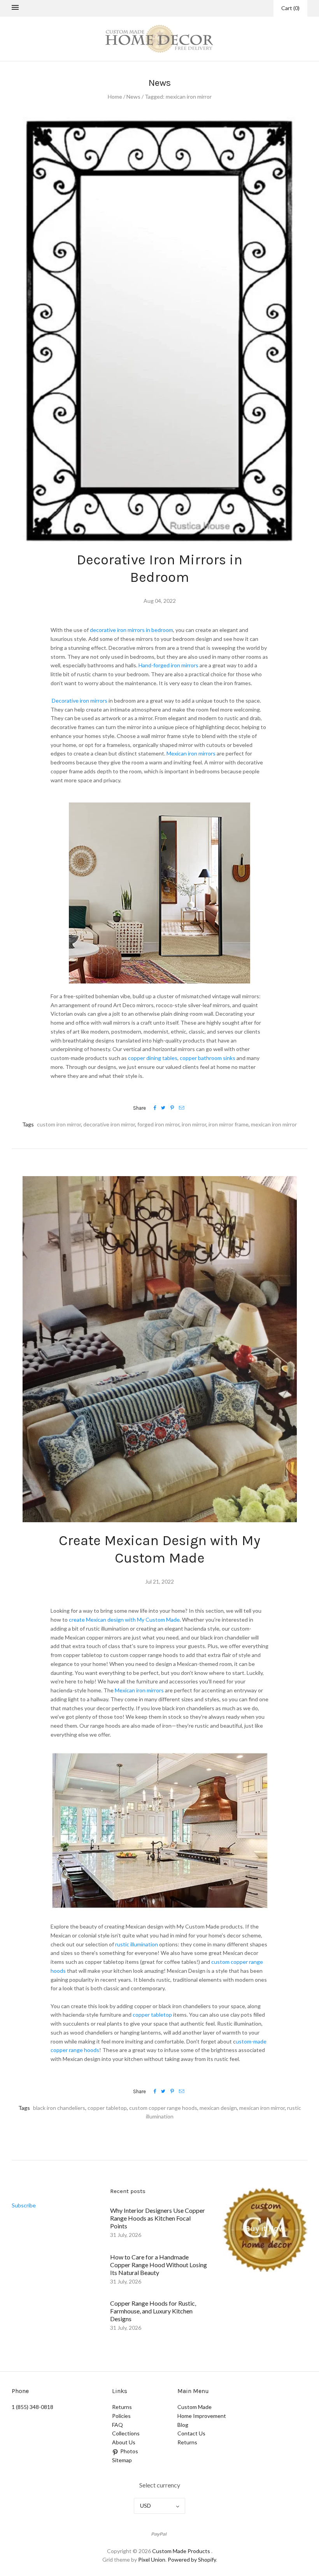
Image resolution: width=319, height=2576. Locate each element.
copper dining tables (153, 1058)
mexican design (218, 2108)
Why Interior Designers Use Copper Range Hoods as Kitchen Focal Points (158, 2218)
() (290, 8)
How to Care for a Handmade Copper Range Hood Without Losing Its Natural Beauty (159, 2265)
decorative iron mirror (109, 1124)
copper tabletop (152, 2015)
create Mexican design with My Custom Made (124, 1620)
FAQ (117, 2425)
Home (115, 97)
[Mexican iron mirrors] (164, 1690)
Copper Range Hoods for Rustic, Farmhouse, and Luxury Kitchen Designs (153, 2311)
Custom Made (195, 2407)
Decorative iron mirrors (80, 701)
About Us (124, 2442)
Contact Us (191, 2433)
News (133, 97)
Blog (183, 2425)
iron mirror (194, 1124)
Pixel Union (152, 2559)
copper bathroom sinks (208, 1058)
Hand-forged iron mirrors (168, 665)
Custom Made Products (181, 2551)
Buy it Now (265, 2229)
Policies (121, 2416)
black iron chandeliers (59, 2108)
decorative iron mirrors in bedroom (131, 630)
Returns (122, 2407)
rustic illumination (137, 1944)
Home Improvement (202, 2416)
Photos (129, 2451)
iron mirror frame (229, 1124)
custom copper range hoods (163, 2108)
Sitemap (122, 2460)
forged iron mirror (158, 1124)
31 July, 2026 (126, 2235)
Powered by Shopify (192, 2559)
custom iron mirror (59, 1124)
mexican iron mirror (274, 1124)
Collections (126, 2433)
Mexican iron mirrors (191, 753)
